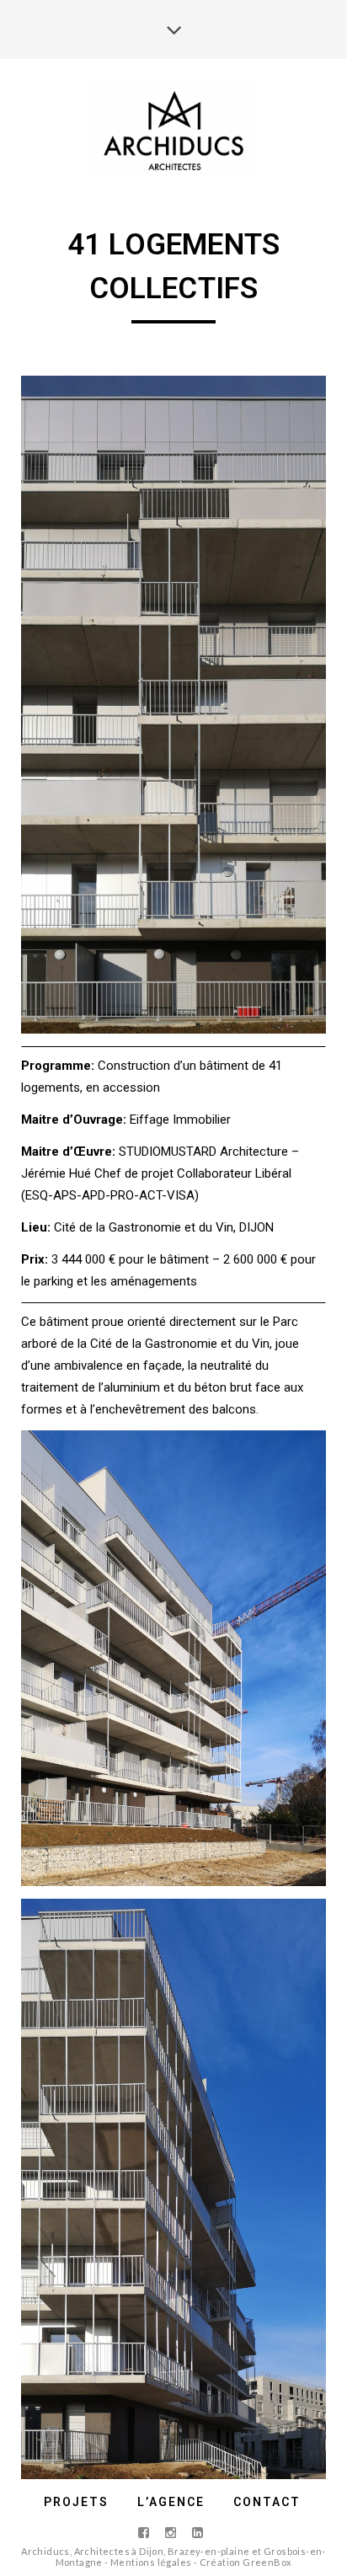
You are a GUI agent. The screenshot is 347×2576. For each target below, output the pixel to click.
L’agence (171, 2502)
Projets (76, 2502)
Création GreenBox (246, 2562)
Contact (267, 2502)
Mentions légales (151, 2562)
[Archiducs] (174, 130)
